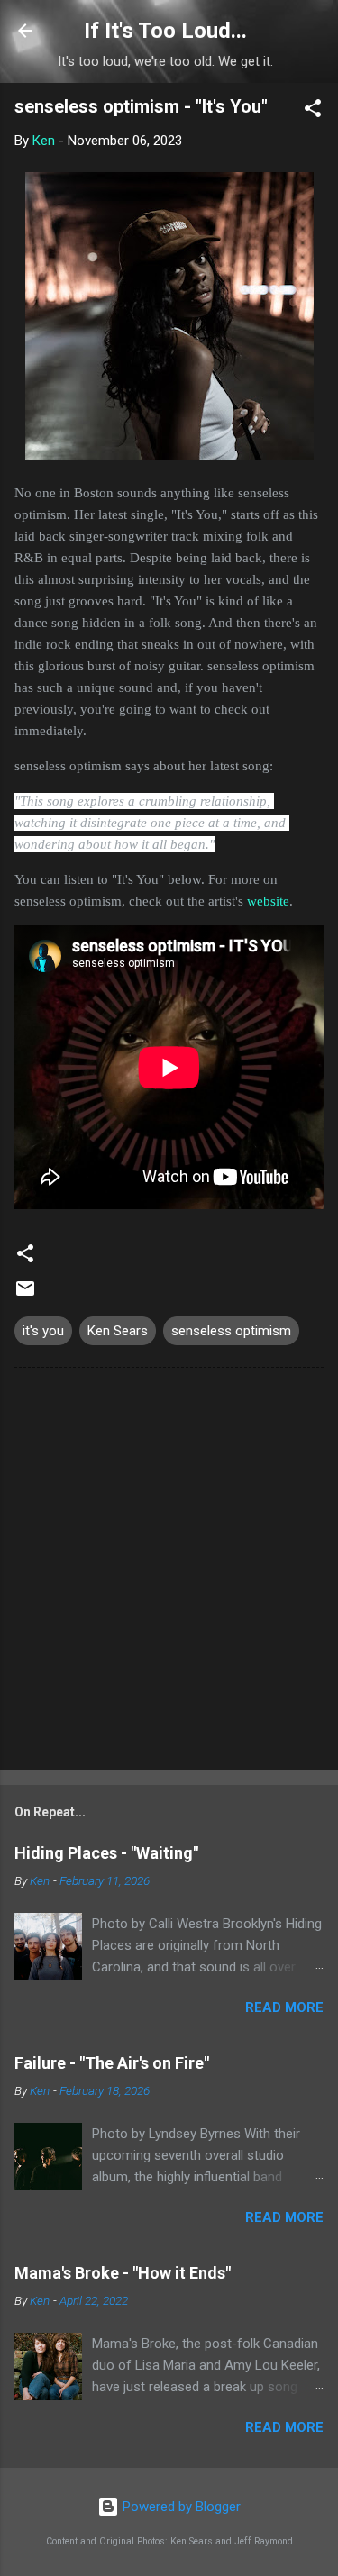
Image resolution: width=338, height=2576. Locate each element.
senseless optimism (231, 1331)
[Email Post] (25, 1295)
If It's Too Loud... (165, 31)
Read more (284, 2007)
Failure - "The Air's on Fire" (112, 2063)
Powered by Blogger (180, 2507)
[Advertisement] (169, 1573)
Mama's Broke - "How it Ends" (123, 2273)
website (268, 901)
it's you (43, 1331)
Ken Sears (118, 1331)
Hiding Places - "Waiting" (106, 1853)
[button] (313, 111)
